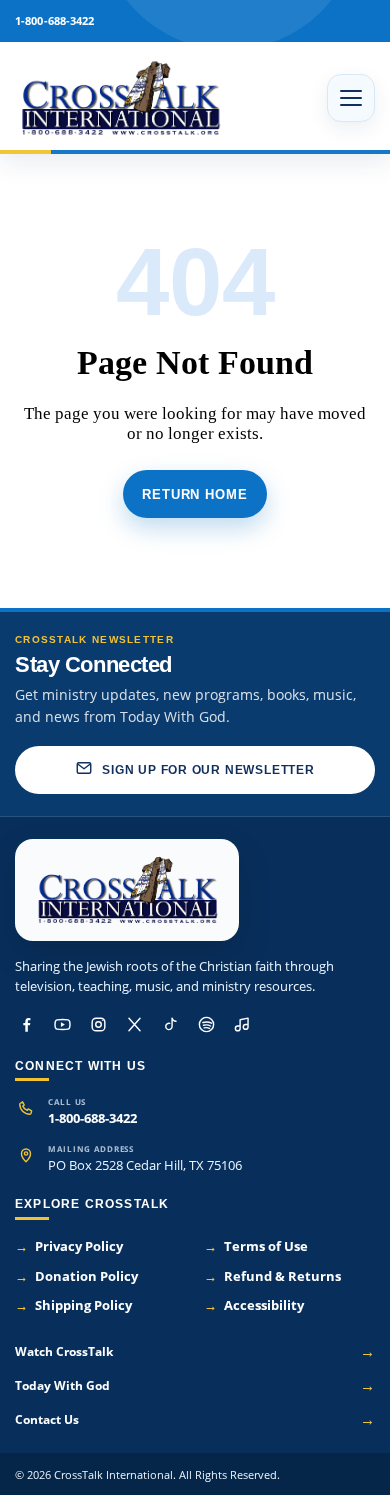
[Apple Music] (242, 1025)
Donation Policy (76, 1276)
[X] (134, 1025)
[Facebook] (26, 1025)
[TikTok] (170, 1025)
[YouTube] (62, 1025)
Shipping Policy (73, 1305)
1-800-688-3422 (92, 1118)
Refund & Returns (272, 1276)
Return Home (195, 494)
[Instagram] (98, 1025)
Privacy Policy (69, 1246)
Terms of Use (256, 1246)
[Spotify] (206, 1025)
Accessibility (254, 1305)
